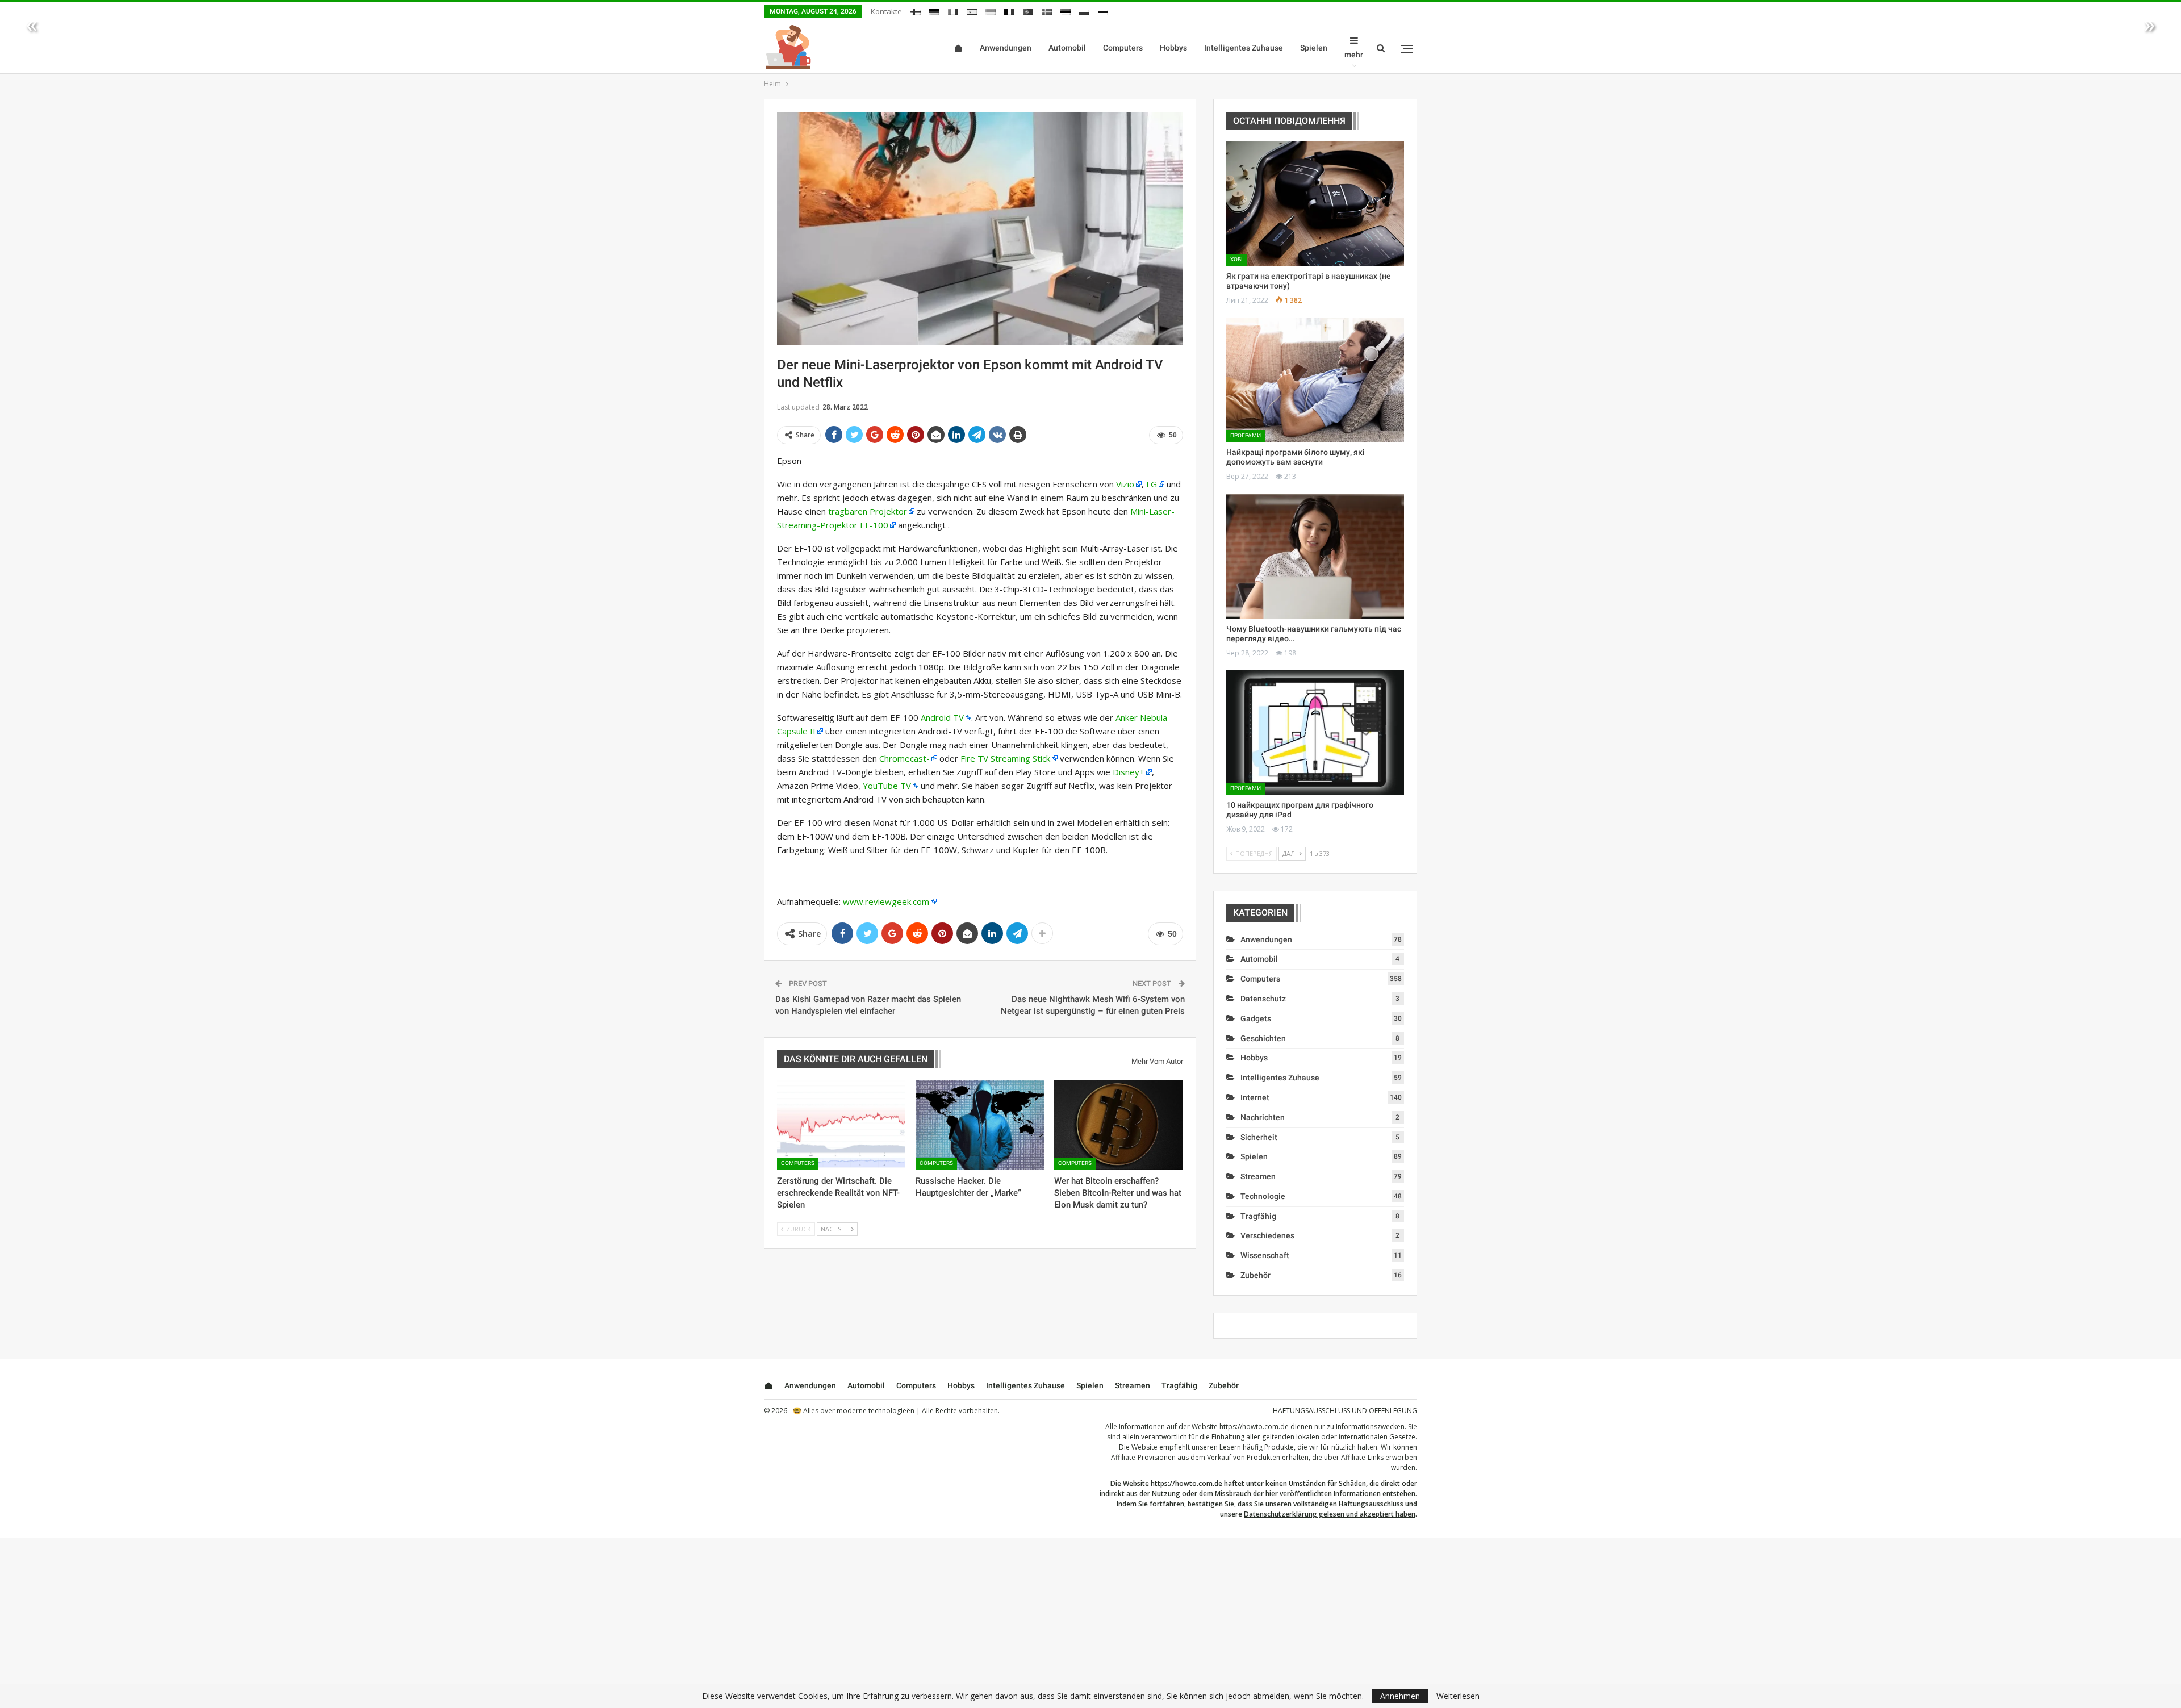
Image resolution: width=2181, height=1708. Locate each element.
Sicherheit (1259, 1137)
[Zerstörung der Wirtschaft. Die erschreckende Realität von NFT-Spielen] (841, 1125)
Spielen (1314, 48)
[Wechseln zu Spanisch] (972, 10)
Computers (1123, 48)
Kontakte (886, 11)
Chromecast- (904, 758)
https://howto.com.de (1254, 1427)
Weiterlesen (1458, 1696)
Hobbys (1173, 48)
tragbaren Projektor (868, 511)
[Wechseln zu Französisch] (1009, 10)
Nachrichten (1263, 1117)
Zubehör (1255, 1275)
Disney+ (1129, 772)
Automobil (1067, 48)
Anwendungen (1006, 48)
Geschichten (1263, 1038)
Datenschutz (1263, 999)
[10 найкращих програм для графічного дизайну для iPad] (1315, 732)
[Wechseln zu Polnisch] (1084, 10)
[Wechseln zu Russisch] (1103, 10)
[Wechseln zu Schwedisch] (1047, 10)
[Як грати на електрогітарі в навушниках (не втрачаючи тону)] (1315, 204)
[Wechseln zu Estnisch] (1066, 10)
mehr (1354, 55)
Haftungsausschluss (1371, 1504)
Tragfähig (1258, 1216)
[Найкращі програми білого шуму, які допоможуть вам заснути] (1315, 380)
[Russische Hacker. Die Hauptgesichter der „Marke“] (980, 1125)
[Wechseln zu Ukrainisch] (991, 10)
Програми (1246, 435)
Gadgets (1256, 1018)
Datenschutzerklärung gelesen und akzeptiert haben (1330, 1514)
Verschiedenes (1267, 1235)
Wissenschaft (1265, 1255)
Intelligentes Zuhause (1244, 48)
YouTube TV (887, 786)
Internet (1255, 1097)
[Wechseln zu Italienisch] (953, 10)
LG (1152, 484)
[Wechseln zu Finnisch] (916, 10)
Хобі (1236, 259)
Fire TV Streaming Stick (1005, 758)
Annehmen (1400, 1696)
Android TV (942, 717)
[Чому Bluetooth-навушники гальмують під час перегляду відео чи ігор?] (1315, 556)
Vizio (1125, 484)
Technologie (1263, 1196)
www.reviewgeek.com (886, 901)
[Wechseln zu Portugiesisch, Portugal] (1028, 10)
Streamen (1258, 1176)
